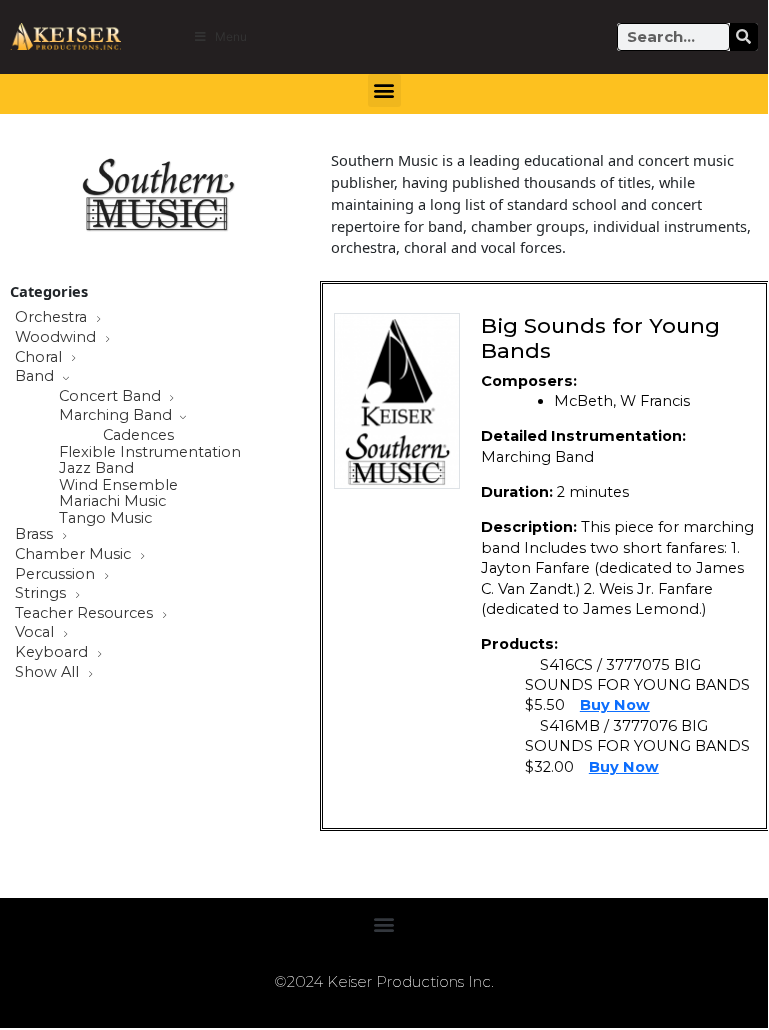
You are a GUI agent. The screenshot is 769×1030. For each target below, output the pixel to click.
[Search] (744, 37)
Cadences (138, 435)
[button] (384, 90)
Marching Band (117, 416)
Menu (231, 36)
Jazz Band (96, 468)
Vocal (36, 633)
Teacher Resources (86, 614)
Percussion (57, 575)
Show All (49, 673)
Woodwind (57, 338)
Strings (42, 594)
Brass (36, 535)
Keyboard (53, 653)
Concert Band (112, 397)
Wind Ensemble (118, 485)
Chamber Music (75, 555)
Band (36, 377)
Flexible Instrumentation (150, 452)
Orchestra (53, 318)
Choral (40, 358)
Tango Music (105, 518)
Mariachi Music (112, 501)
